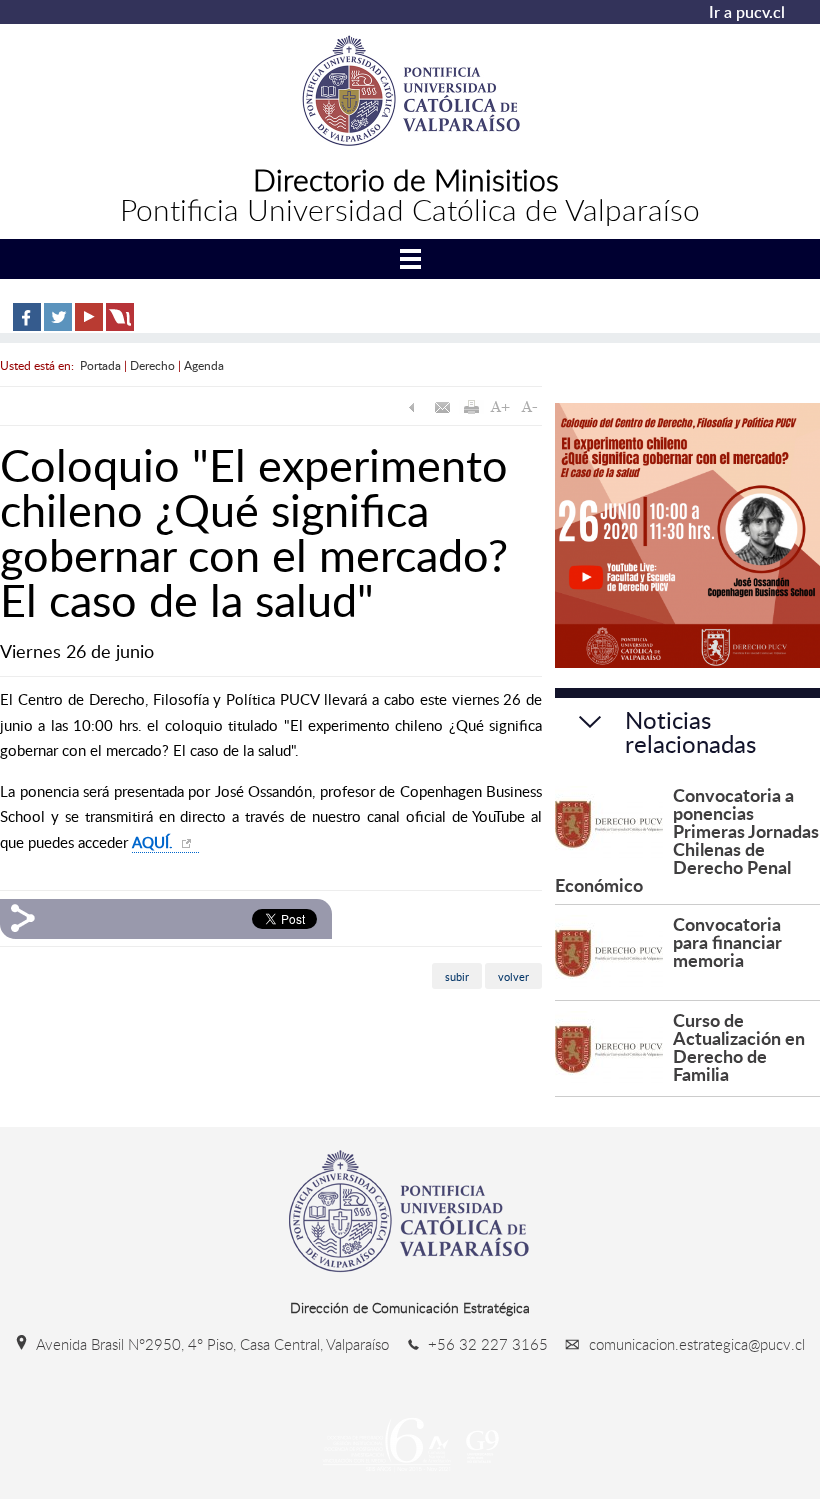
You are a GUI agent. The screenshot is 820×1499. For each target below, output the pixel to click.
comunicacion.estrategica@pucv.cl (695, 1344)
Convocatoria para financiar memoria (727, 941)
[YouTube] (89, 326)
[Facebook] (27, 326)
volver (513, 975)
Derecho (152, 365)
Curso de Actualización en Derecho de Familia (739, 1046)
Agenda (204, 365)
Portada (100, 365)
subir (457, 975)
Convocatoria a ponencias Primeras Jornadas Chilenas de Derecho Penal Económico (687, 839)
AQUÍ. (154, 842)
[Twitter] (58, 326)
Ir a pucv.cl (747, 12)
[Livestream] (120, 326)
